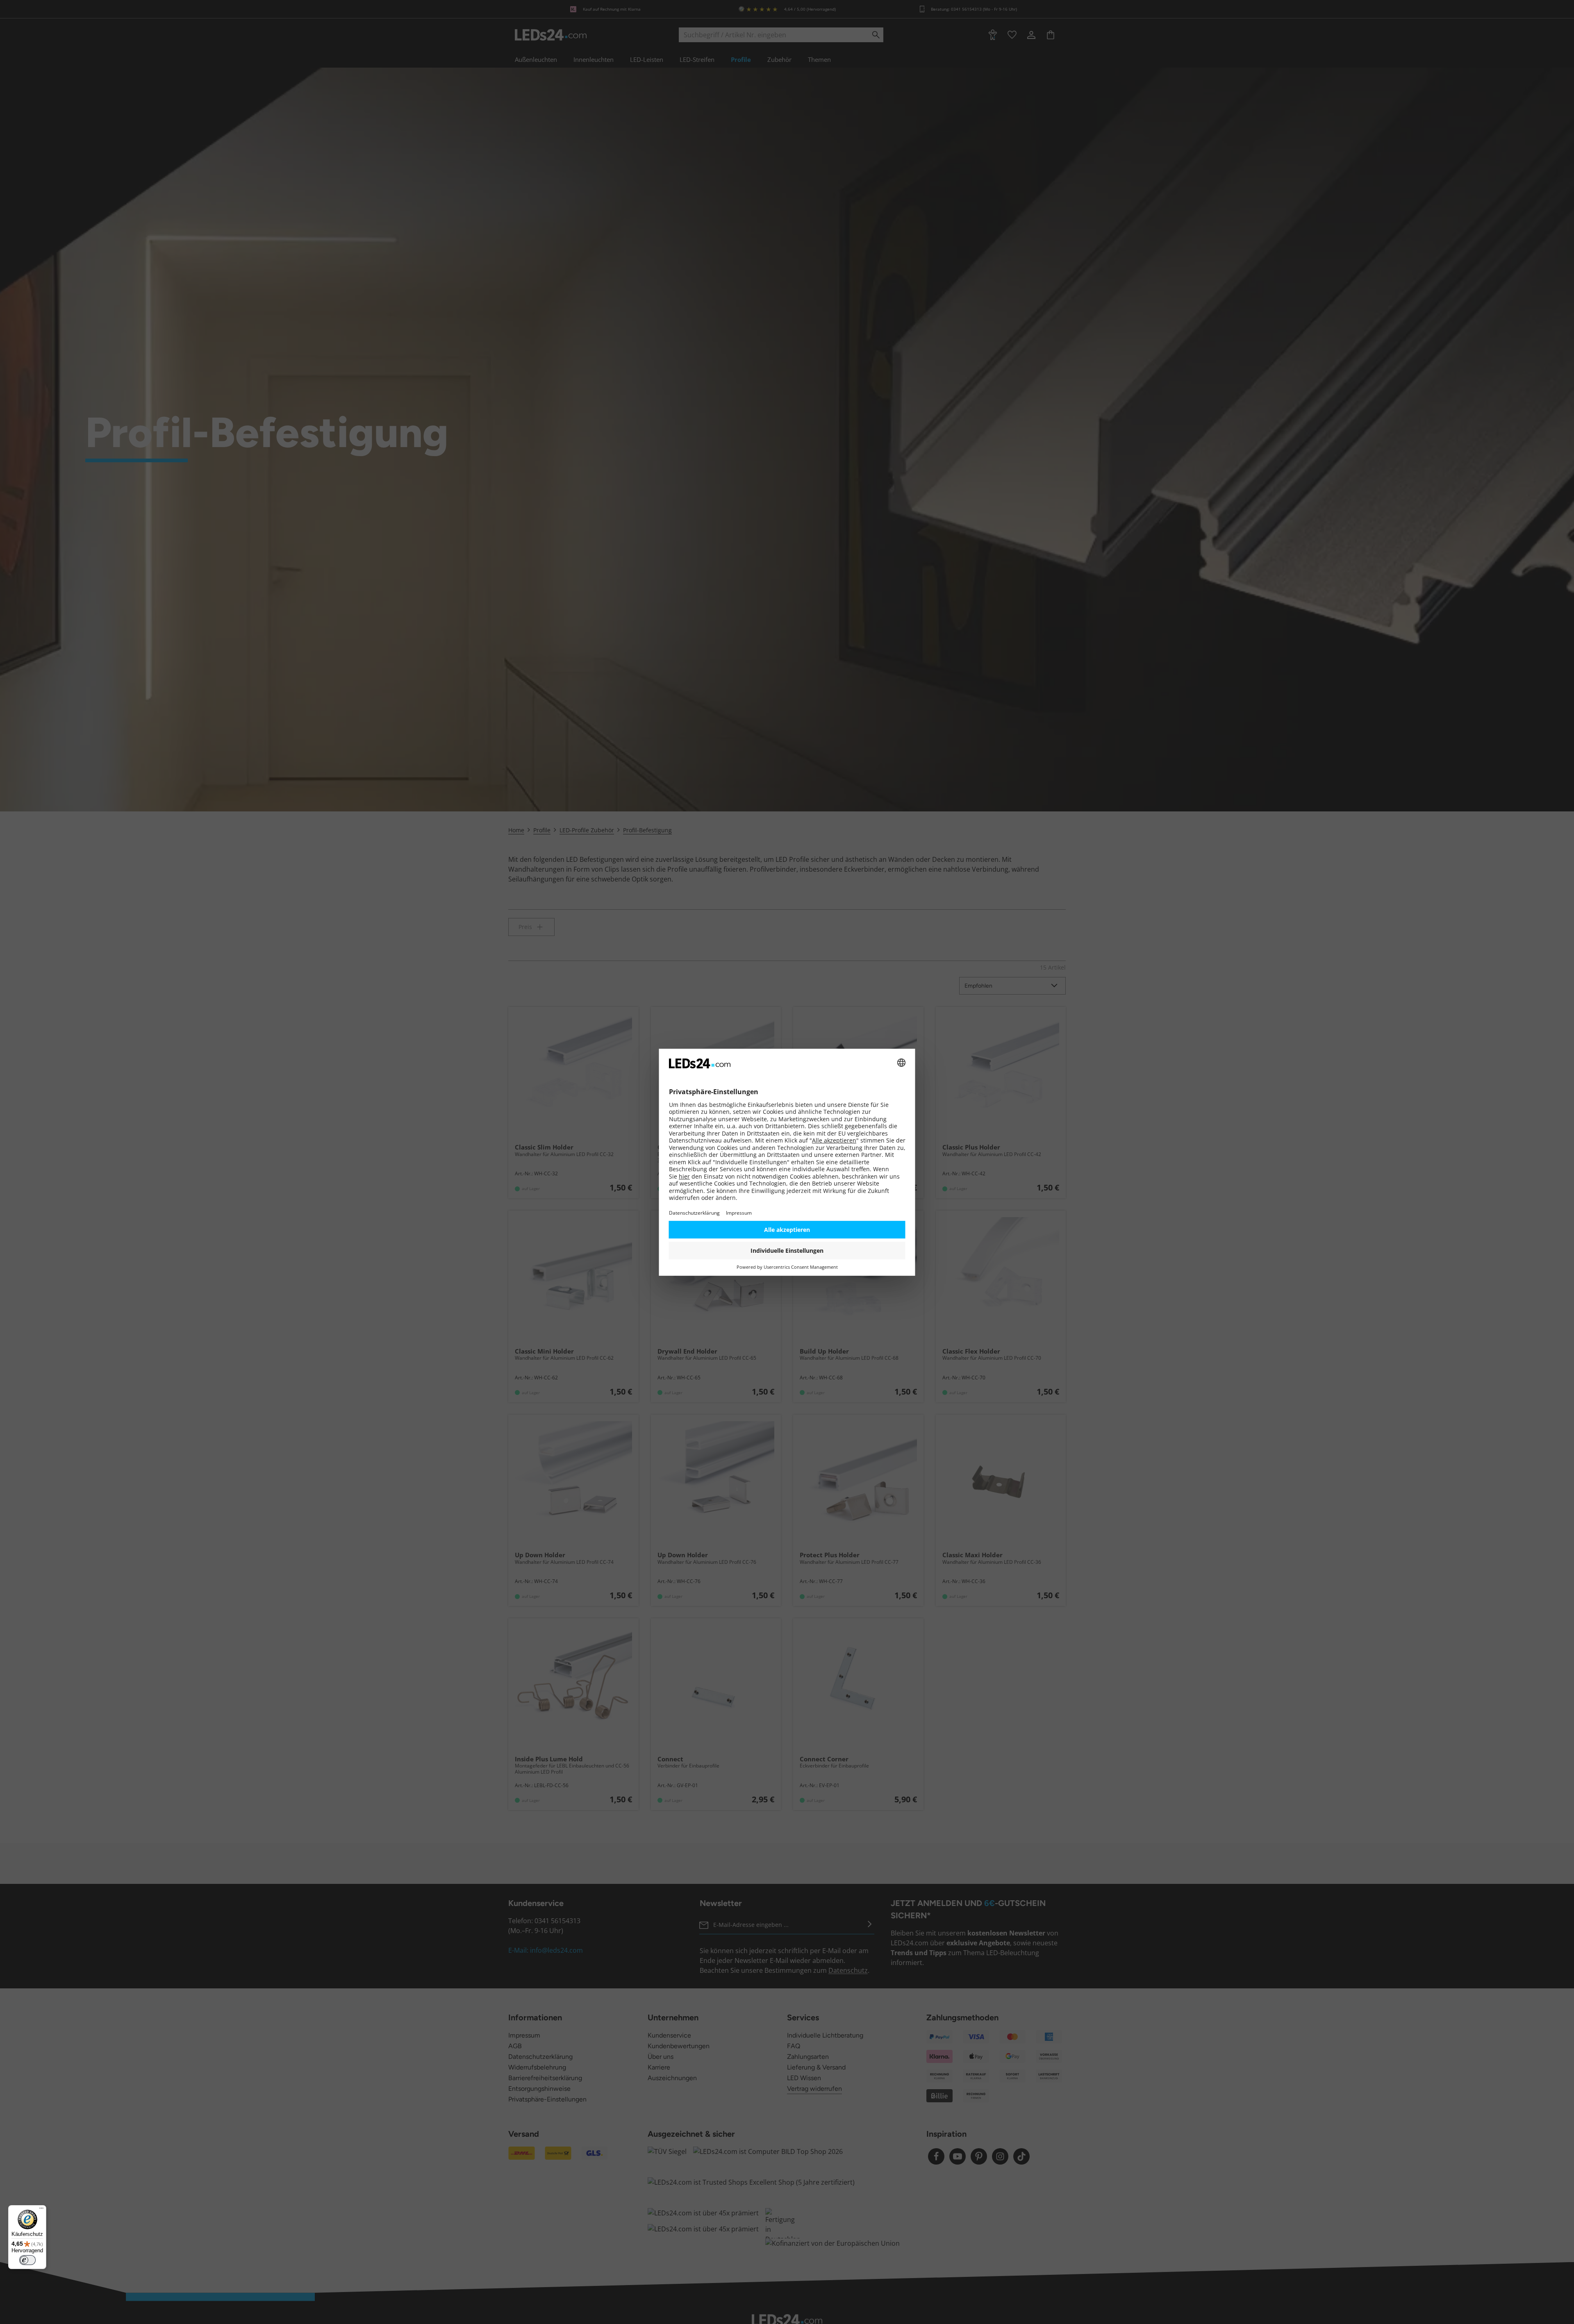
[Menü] (41, 2210)
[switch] (27, 2260)
